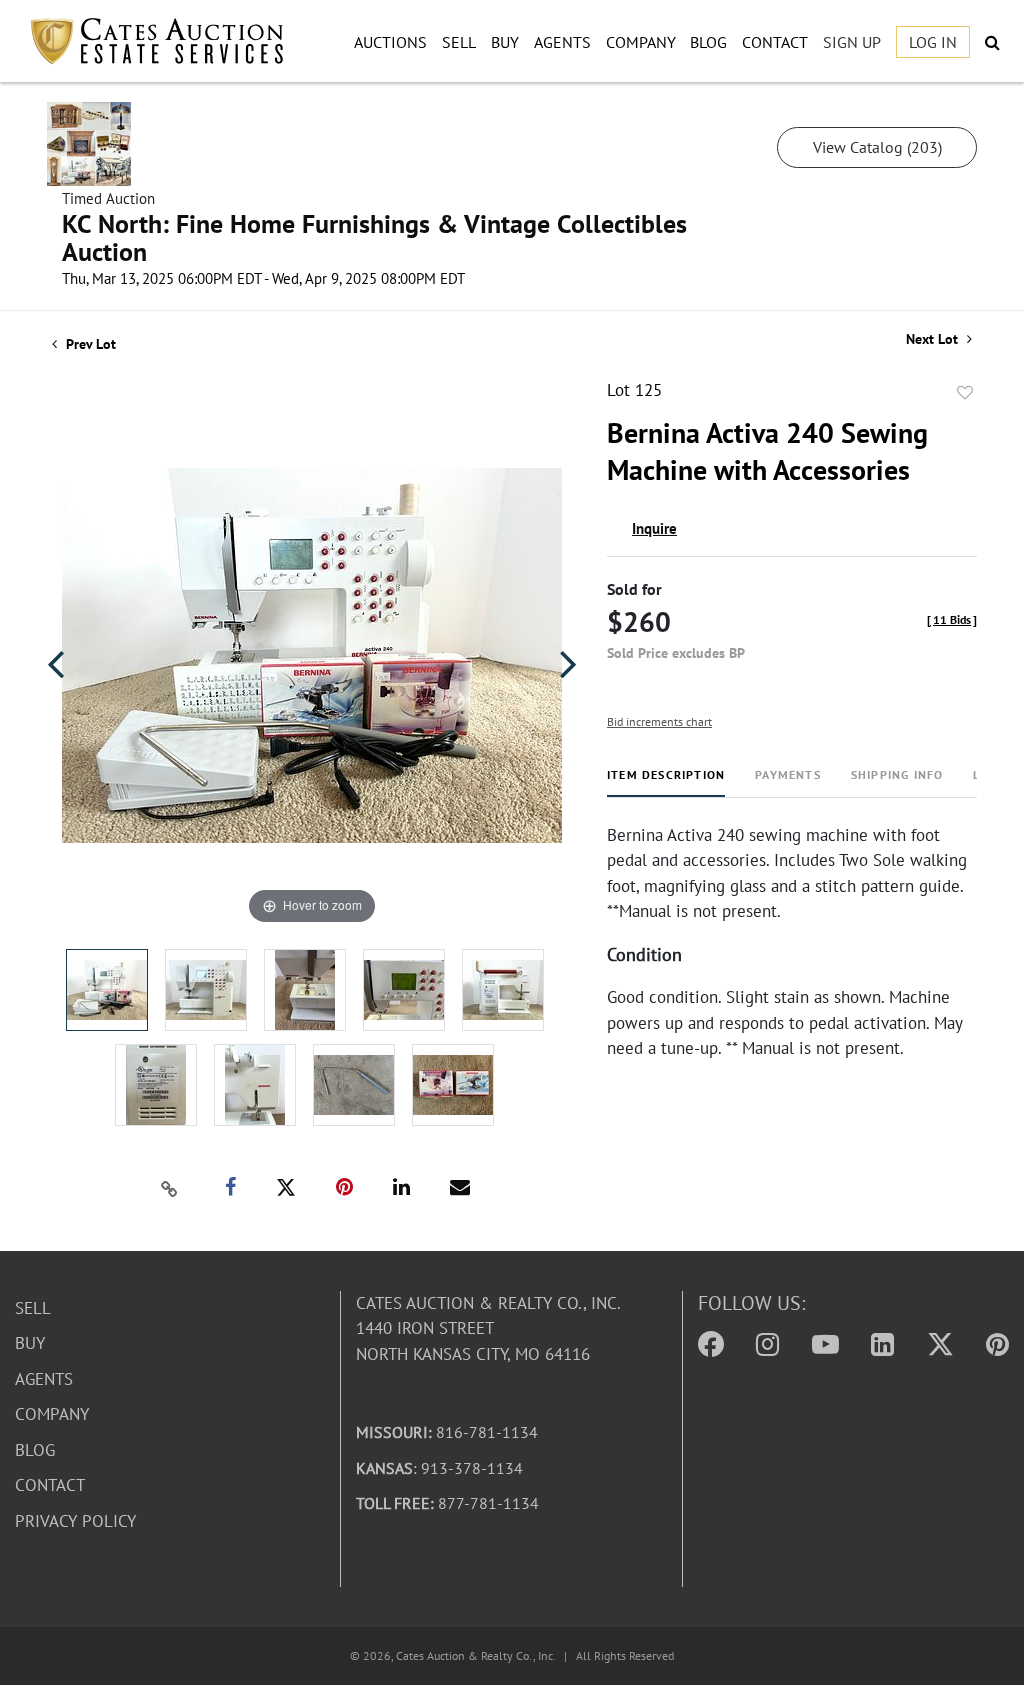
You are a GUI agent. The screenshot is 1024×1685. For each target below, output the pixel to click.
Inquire (654, 528)
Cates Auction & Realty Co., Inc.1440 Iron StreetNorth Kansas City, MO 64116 (488, 1328)
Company (641, 42)
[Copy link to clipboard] (170, 1188)
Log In (933, 42)
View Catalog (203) (877, 147)
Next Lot (934, 339)
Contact (775, 42)
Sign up (852, 42)
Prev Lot (89, 344)
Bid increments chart (659, 721)
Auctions (390, 42)
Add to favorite (965, 393)
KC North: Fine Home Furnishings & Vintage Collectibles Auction (374, 237)
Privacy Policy (75, 1521)
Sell (459, 42)
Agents (562, 42)
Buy (505, 42)
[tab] (666, 782)
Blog (708, 42)
